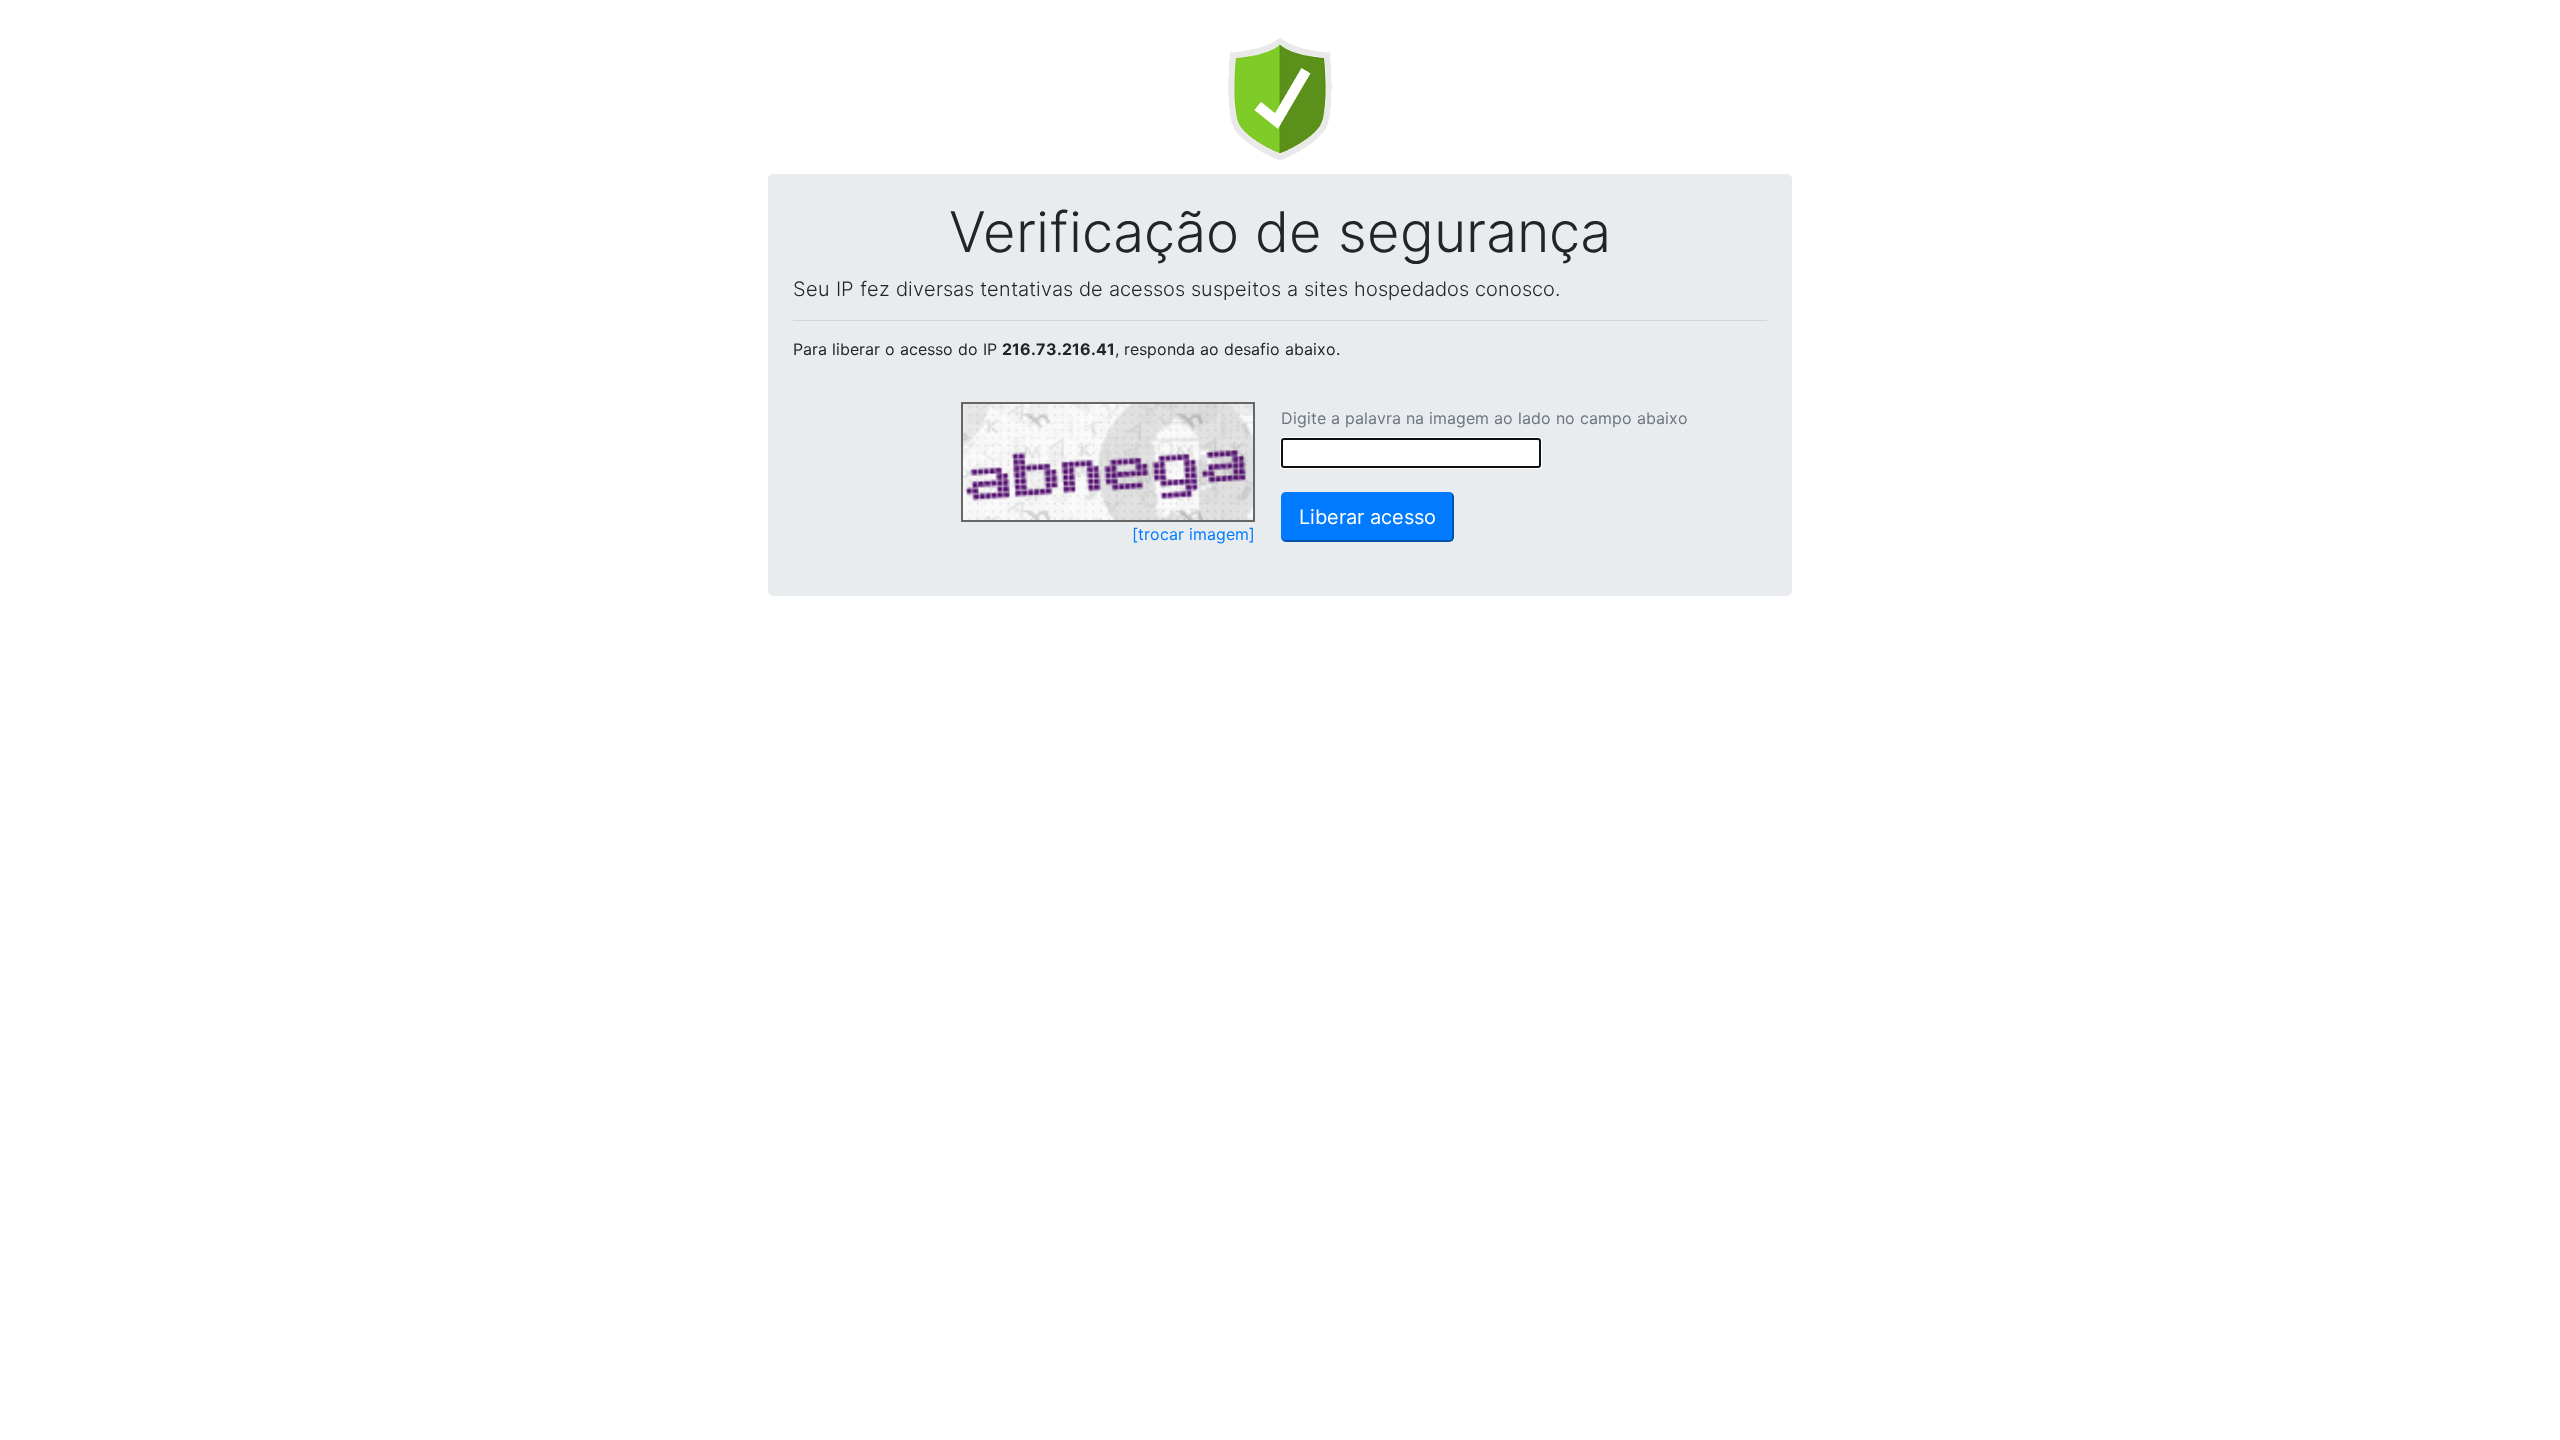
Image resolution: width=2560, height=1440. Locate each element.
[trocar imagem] (1193, 534)
